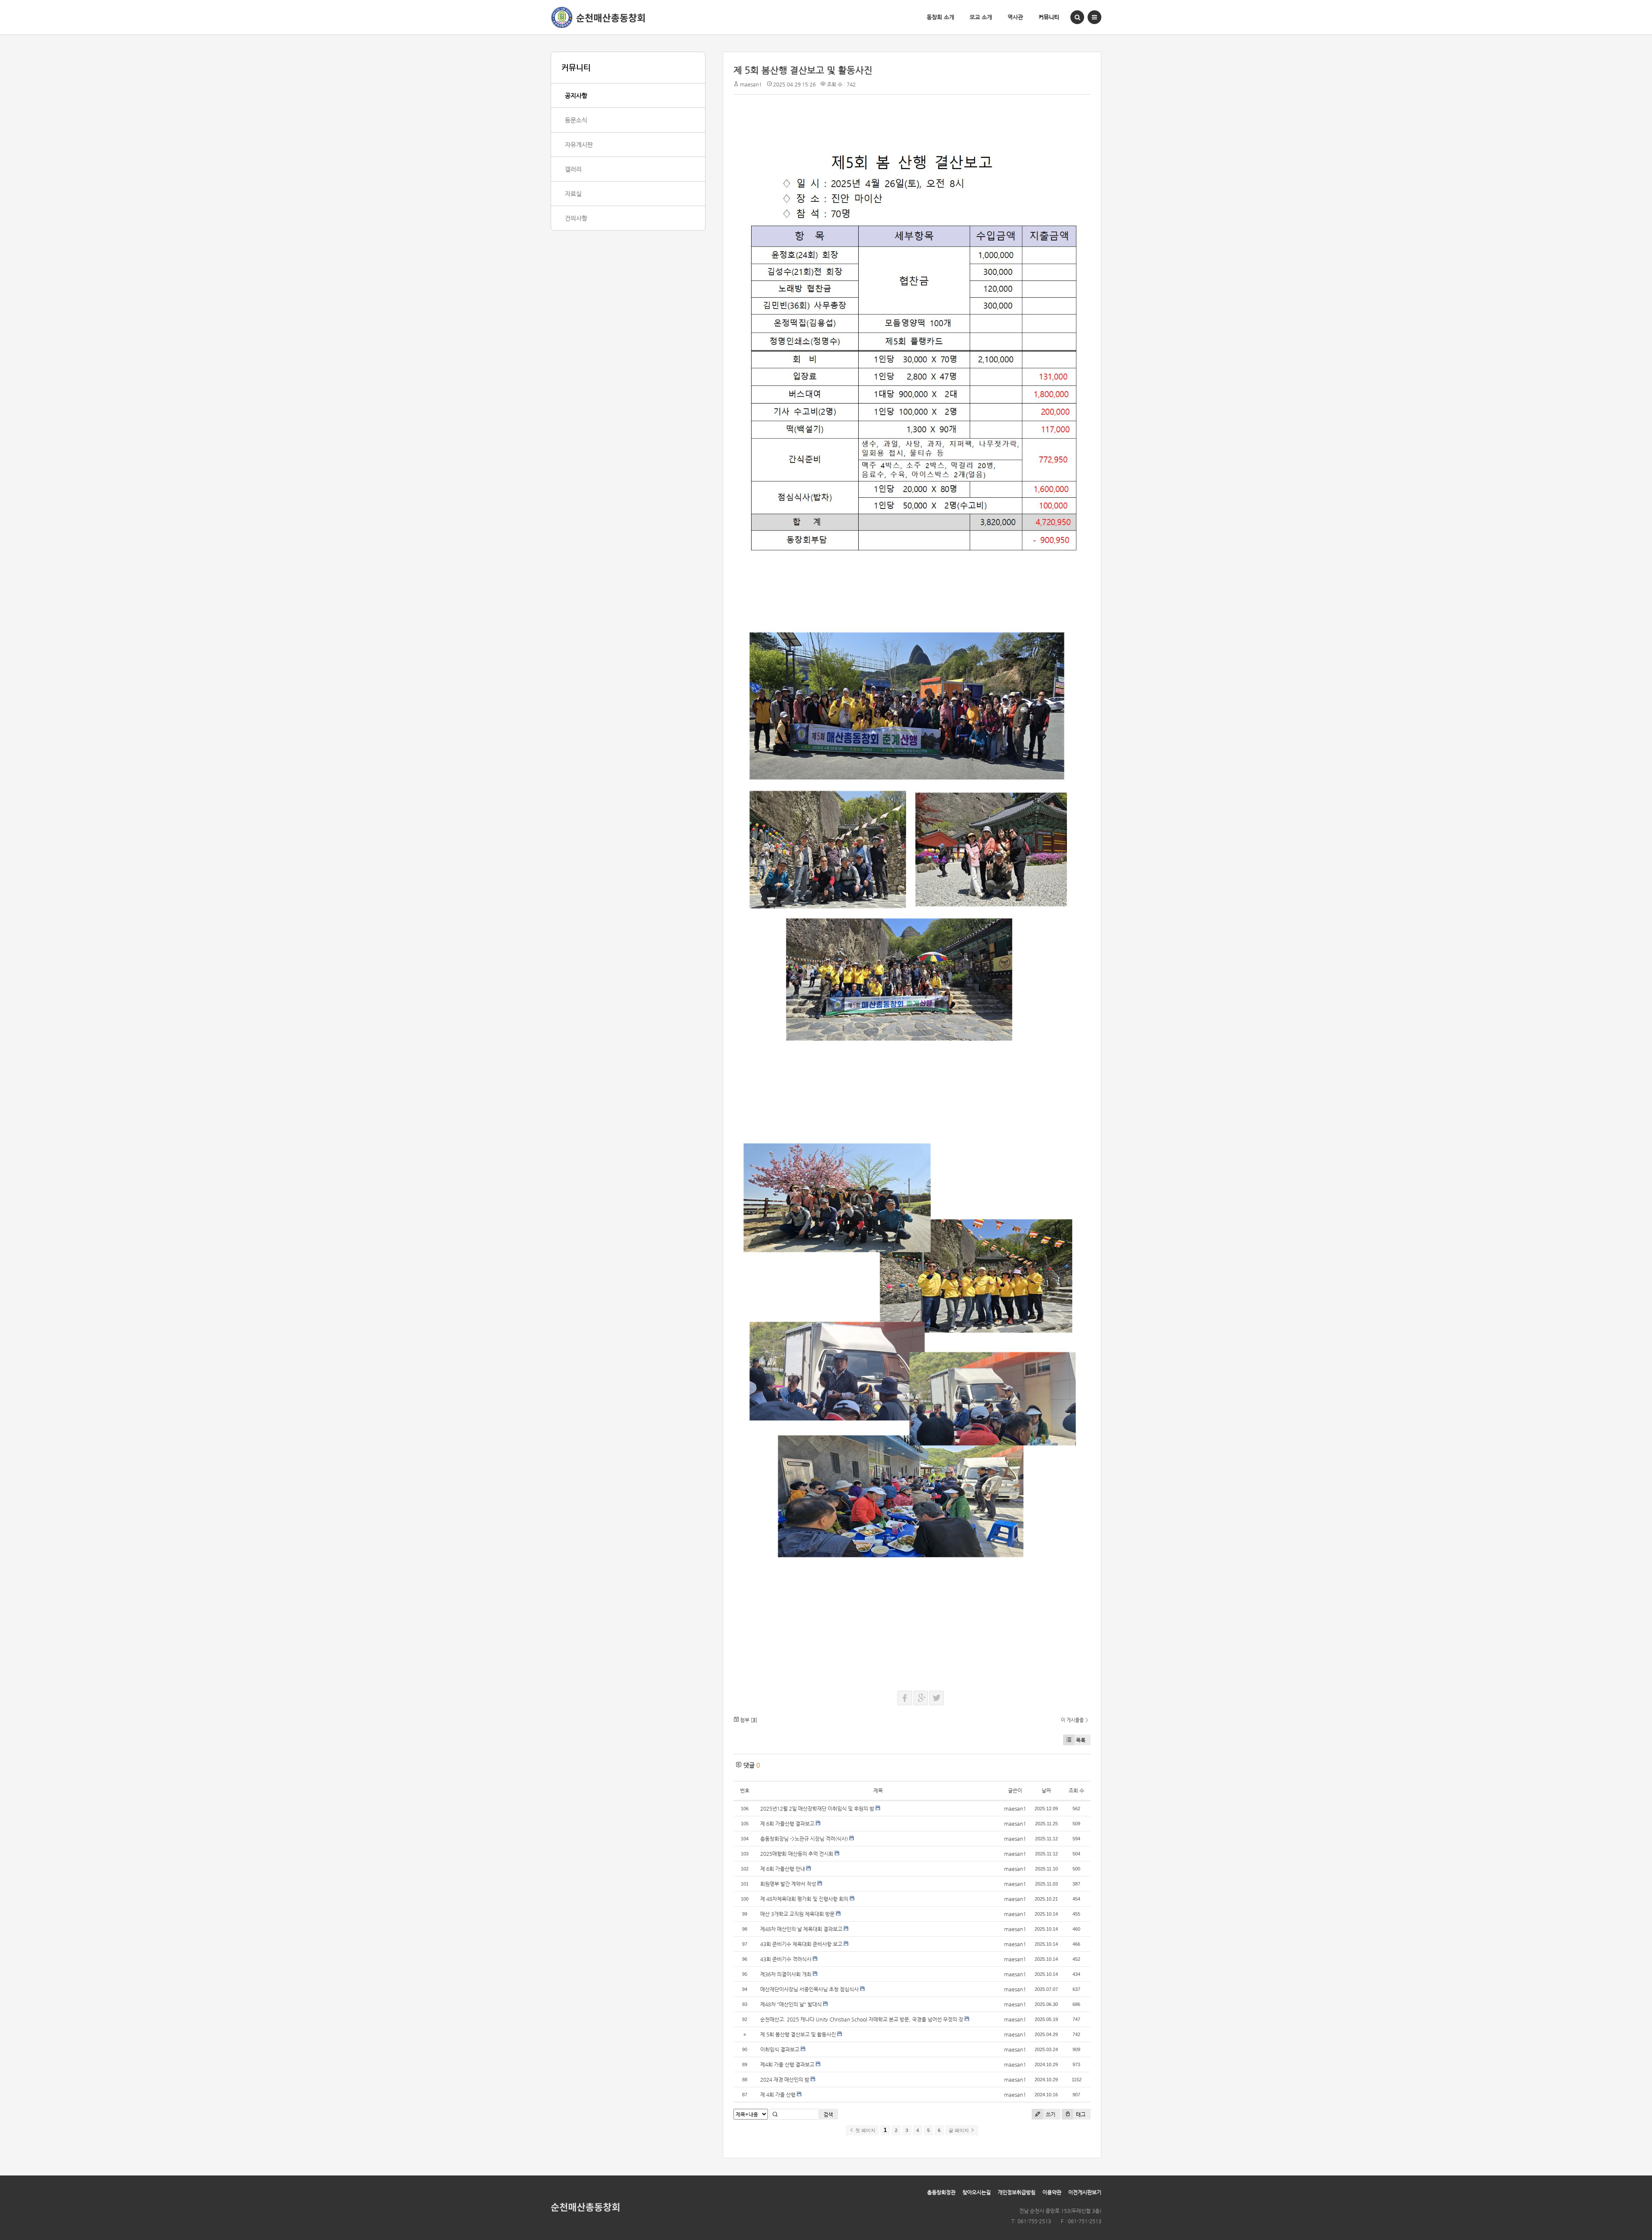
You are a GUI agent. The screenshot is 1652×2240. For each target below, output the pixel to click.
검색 (828, 2114)
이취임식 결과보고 (780, 2049)
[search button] (1077, 17)
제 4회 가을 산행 (778, 2095)
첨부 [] (748, 1720)
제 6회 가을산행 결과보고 (787, 1824)
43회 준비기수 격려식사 (786, 1959)
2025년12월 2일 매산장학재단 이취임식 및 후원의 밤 (817, 1809)
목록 (1081, 1740)
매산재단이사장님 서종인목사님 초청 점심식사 (809, 1989)
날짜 (1046, 1790)
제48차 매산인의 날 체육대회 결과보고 (801, 1929)
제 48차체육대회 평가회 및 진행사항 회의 (804, 1899)
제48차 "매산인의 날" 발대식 (791, 2004)
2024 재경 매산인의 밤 (785, 2080)
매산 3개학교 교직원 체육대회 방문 (797, 1914)
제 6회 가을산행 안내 (783, 1869)
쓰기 (1050, 2114)
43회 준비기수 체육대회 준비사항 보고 (801, 1944)
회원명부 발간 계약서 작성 (788, 1884)
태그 (1080, 2114)
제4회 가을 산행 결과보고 (787, 2064)
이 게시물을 (1072, 1720)
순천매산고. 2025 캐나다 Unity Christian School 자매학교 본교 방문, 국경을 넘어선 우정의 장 (862, 2019)
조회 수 (1076, 1790)
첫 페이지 (865, 2130)
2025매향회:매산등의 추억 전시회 (797, 1854)
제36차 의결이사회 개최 (786, 1974)
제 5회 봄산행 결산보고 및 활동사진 (803, 70)
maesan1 (751, 84)
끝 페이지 (959, 2130)
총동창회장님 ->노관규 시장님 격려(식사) (804, 1839)
